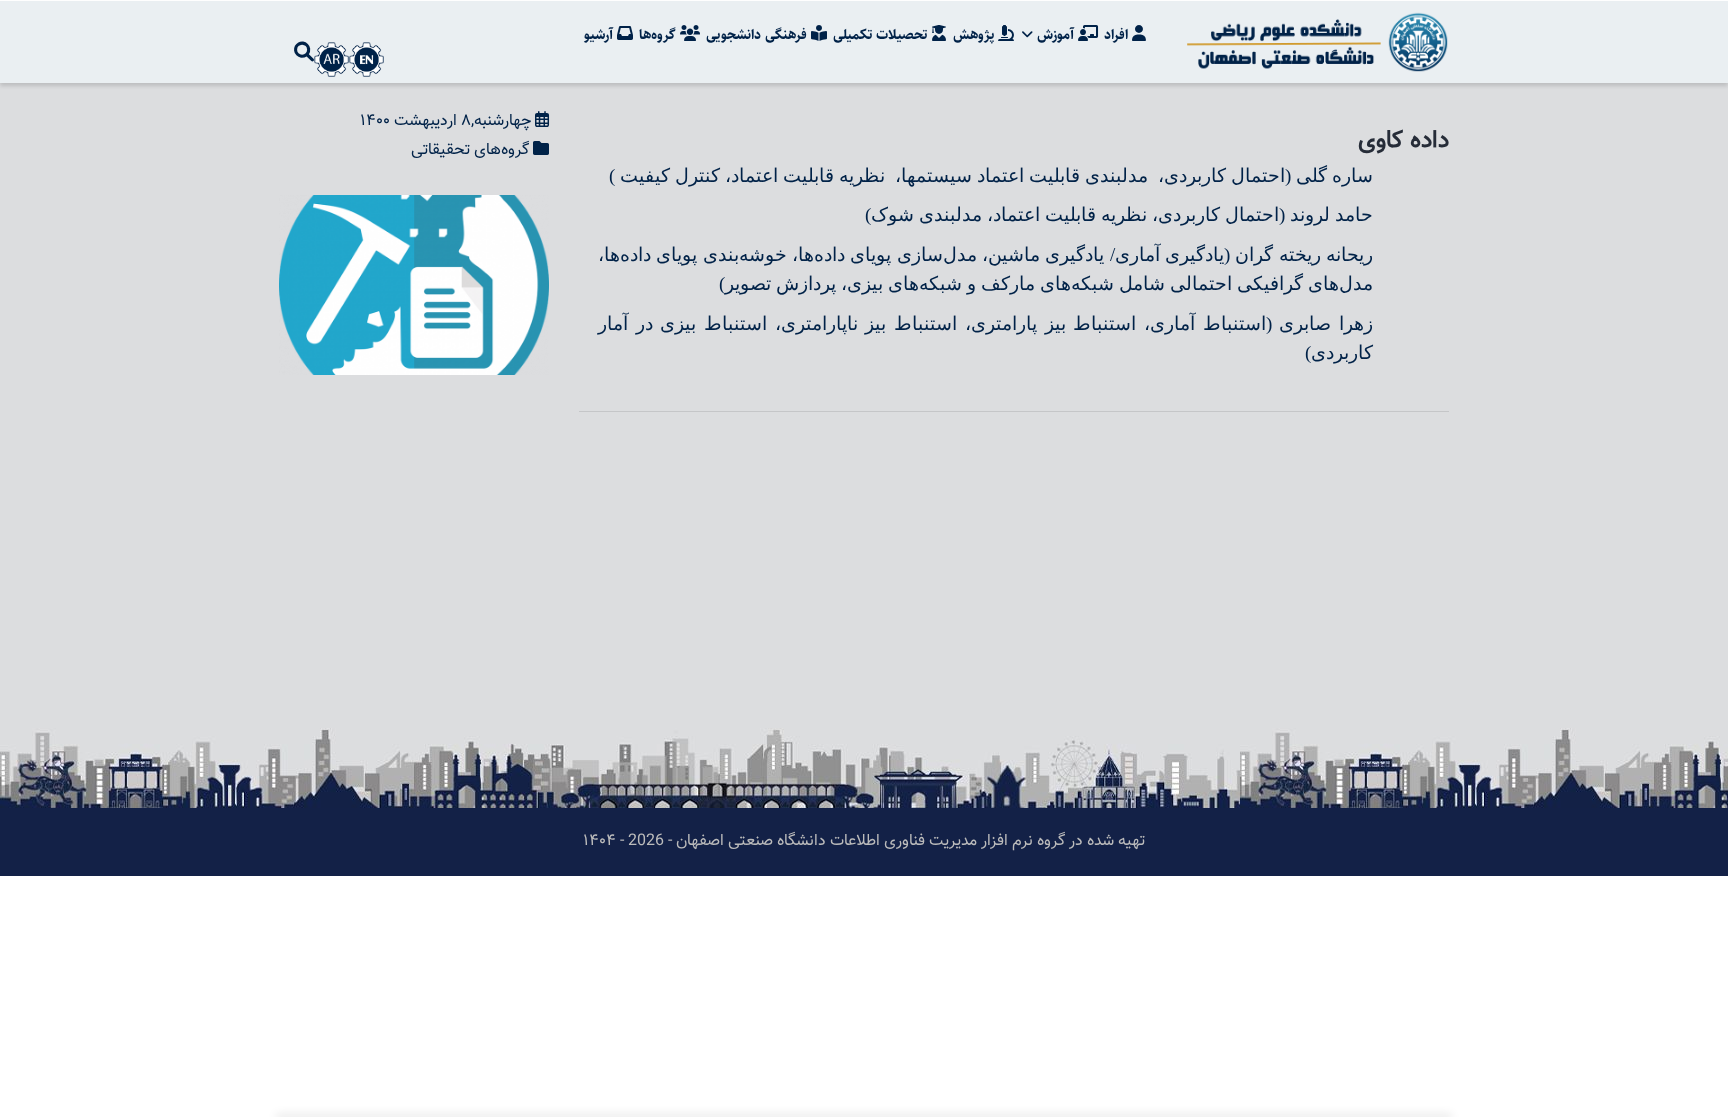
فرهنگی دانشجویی (758, 35)
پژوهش (975, 35)
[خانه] (1314, 42)
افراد (1118, 35)
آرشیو (600, 35)
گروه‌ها (659, 35)
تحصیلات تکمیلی (882, 35)
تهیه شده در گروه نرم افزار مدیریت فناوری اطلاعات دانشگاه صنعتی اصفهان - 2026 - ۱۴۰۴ (864, 841)
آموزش (1055, 35)
